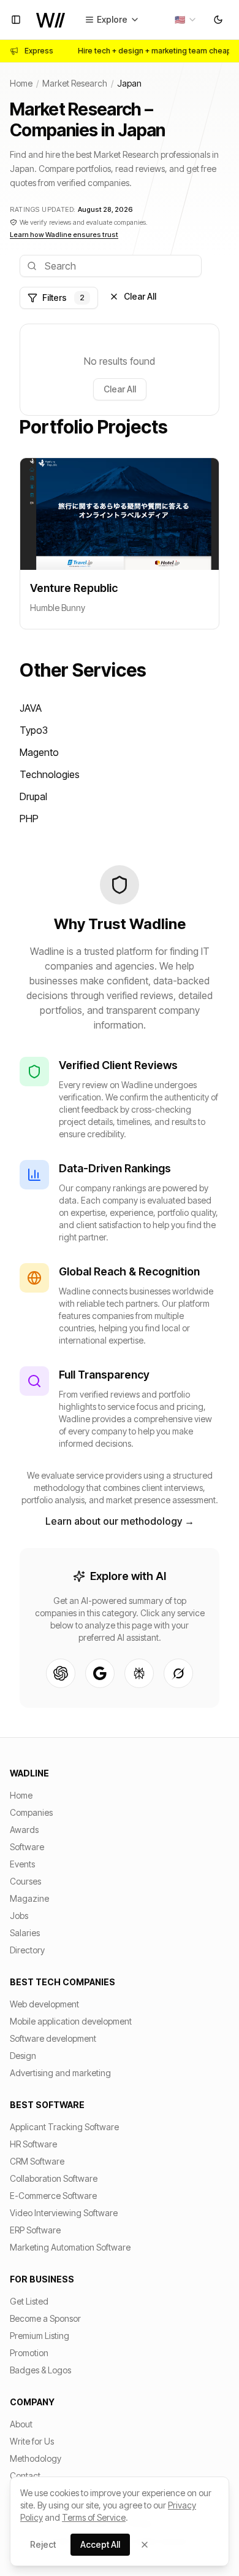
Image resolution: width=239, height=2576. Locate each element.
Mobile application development (71, 2021)
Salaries (25, 1933)
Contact (25, 2476)
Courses (25, 1881)
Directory (27, 1950)
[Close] (145, 2545)
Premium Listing (40, 2336)
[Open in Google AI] (100, 1673)
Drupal (33, 796)
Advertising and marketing (60, 2073)
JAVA (31, 708)
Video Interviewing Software (64, 2213)
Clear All (140, 296)
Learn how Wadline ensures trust (64, 235)
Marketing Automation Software (70, 2247)
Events (22, 1864)
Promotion (29, 2353)
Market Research (75, 83)
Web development (44, 2004)
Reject (43, 2544)
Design (23, 2056)
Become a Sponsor (45, 2318)
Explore (112, 19)
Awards (24, 1830)
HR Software (33, 2144)
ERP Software (35, 2230)
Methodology (36, 2458)
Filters (63, 298)
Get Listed (29, 2301)
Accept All (100, 2544)
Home (21, 83)
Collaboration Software (54, 2178)
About (21, 2424)
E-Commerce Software (53, 2196)
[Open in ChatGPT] (61, 1673)
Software (27, 1847)
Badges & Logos (40, 2370)
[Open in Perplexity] (139, 1673)
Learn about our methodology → (120, 1521)
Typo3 (34, 730)
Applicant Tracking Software (64, 2127)
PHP (29, 819)
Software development (53, 2038)
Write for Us (32, 2441)
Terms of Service (94, 2517)
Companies (31, 1812)
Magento (39, 752)
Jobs (19, 1916)
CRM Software (37, 2161)
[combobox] (186, 20)
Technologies (50, 774)
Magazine (29, 1898)
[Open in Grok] (178, 1673)
